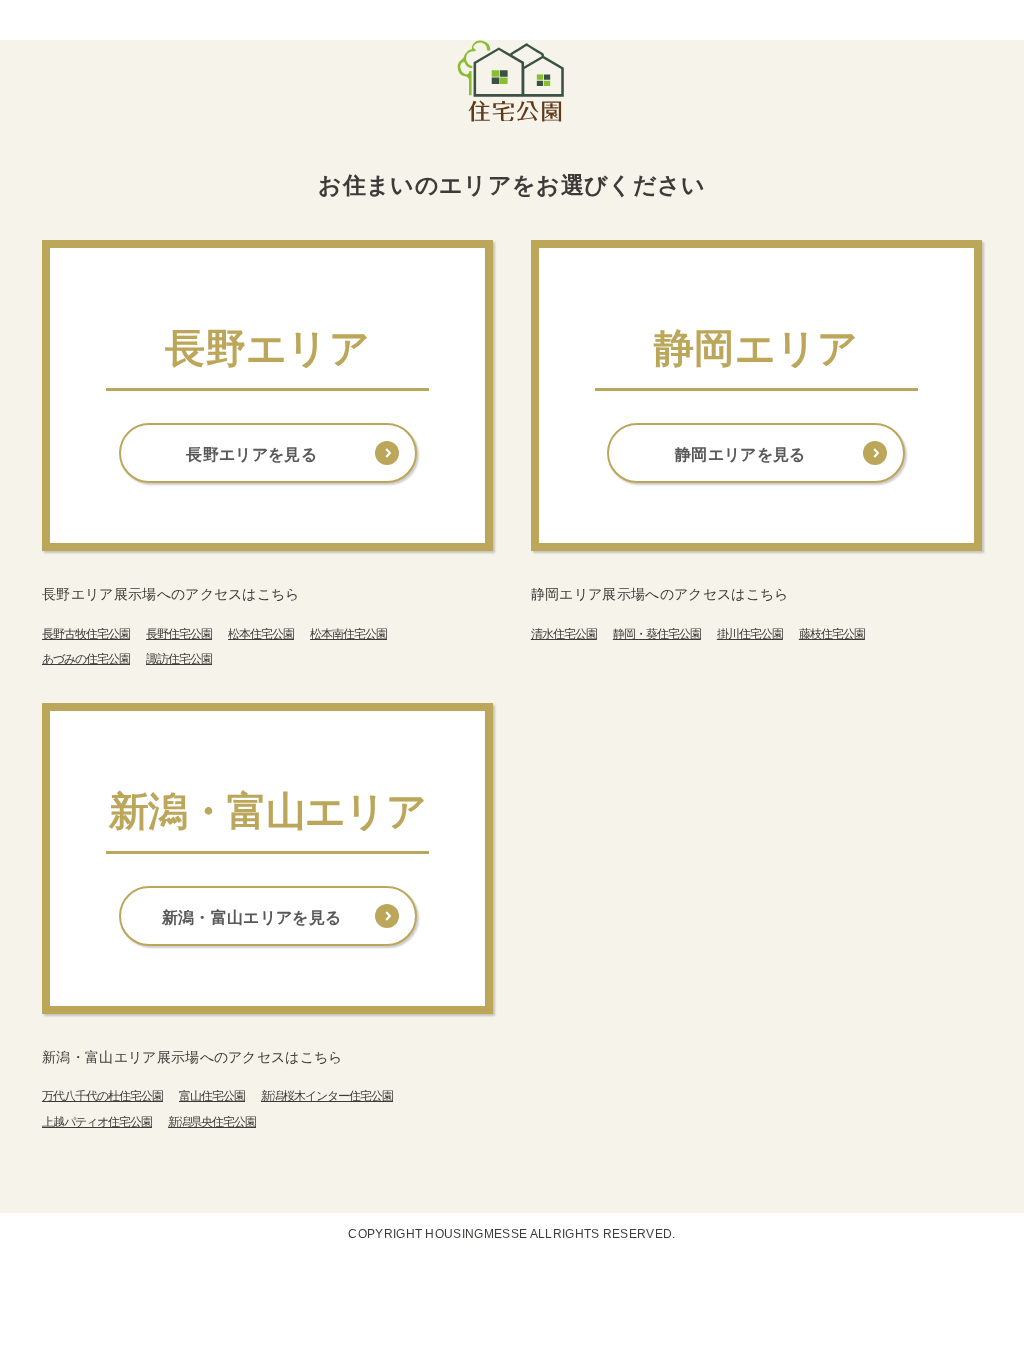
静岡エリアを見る (740, 454)
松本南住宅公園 (348, 634)
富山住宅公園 (212, 1096)
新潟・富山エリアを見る (252, 917)
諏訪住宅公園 (179, 659)
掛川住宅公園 (750, 634)
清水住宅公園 (564, 634)
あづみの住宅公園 (86, 659)
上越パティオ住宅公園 (97, 1122)
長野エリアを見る (251, 454)
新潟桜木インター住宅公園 (327, 1096)
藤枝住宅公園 (832, 634)
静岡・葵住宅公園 (657, 634)
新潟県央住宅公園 (212, 1122)
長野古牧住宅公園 (86, 634)
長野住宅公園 (179, 634)
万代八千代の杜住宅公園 (102, 1096)
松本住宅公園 (261, 634)
